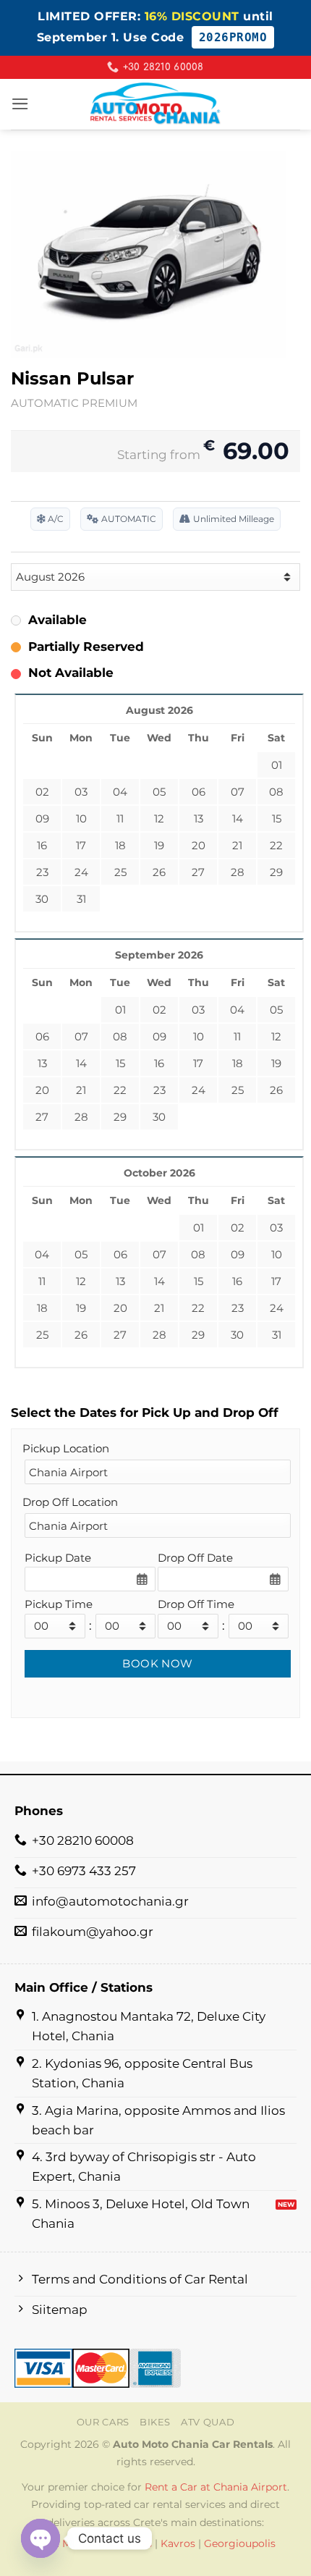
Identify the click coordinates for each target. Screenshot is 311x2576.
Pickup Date (58, 1558)
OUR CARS (103, 2422)
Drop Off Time (196, 1604)
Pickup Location (66, 1448)
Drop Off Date (195, 1558)
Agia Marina (67, 2543)
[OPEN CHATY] (41, 2538)
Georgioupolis (240, 2543)
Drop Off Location (70, 1502)
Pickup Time (59, 1604)
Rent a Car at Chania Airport (216, 2487)
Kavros (178, 2543)
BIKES (155, 2422)
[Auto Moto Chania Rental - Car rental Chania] (155, 104)
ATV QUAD (208, 2422)
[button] (20, 104)
